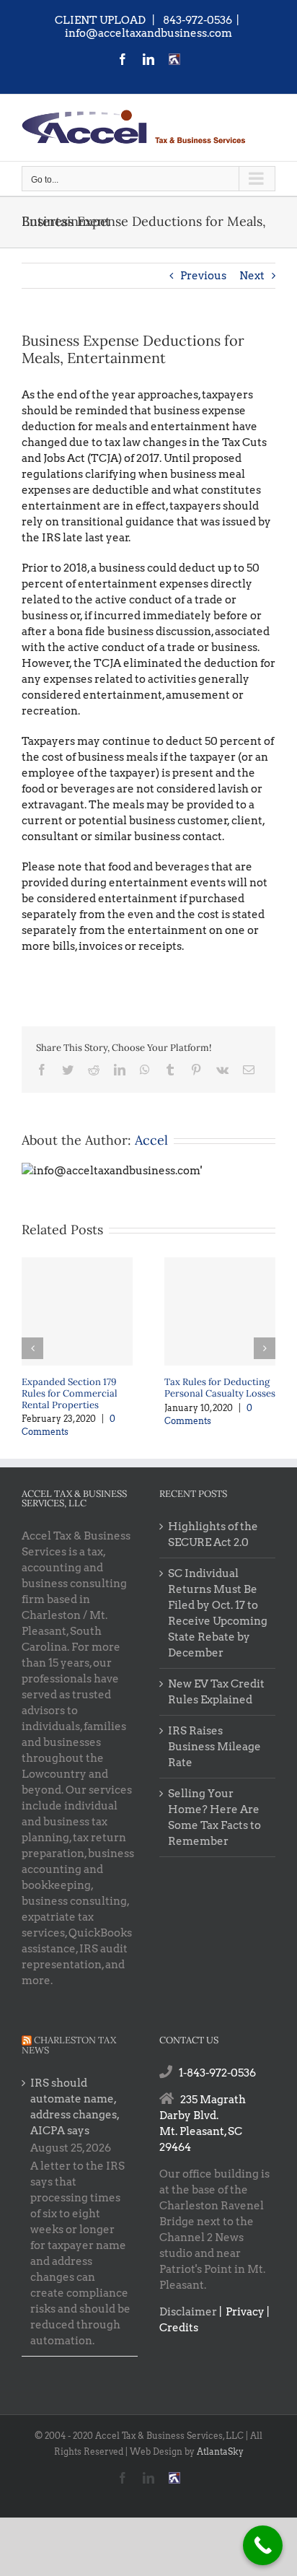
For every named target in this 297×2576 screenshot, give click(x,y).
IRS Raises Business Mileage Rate (214, 1747)
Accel (151, 1140)
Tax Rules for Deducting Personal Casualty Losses (220, 1388)
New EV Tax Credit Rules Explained (216, 1692)
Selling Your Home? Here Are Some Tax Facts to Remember (214, 1817)
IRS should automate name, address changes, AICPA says (75, 2107)
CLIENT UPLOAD (100, 20)
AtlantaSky (220, 2451)
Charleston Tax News (69, 2045)
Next (252, 276)
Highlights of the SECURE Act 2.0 (213, 1534)
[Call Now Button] (263, 2545)
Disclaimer (188, 2312)
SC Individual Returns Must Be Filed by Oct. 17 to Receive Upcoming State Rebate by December (218, 1613)
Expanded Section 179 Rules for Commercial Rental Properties (70, 1393)
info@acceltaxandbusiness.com (148, 33)
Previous (203, 276)
